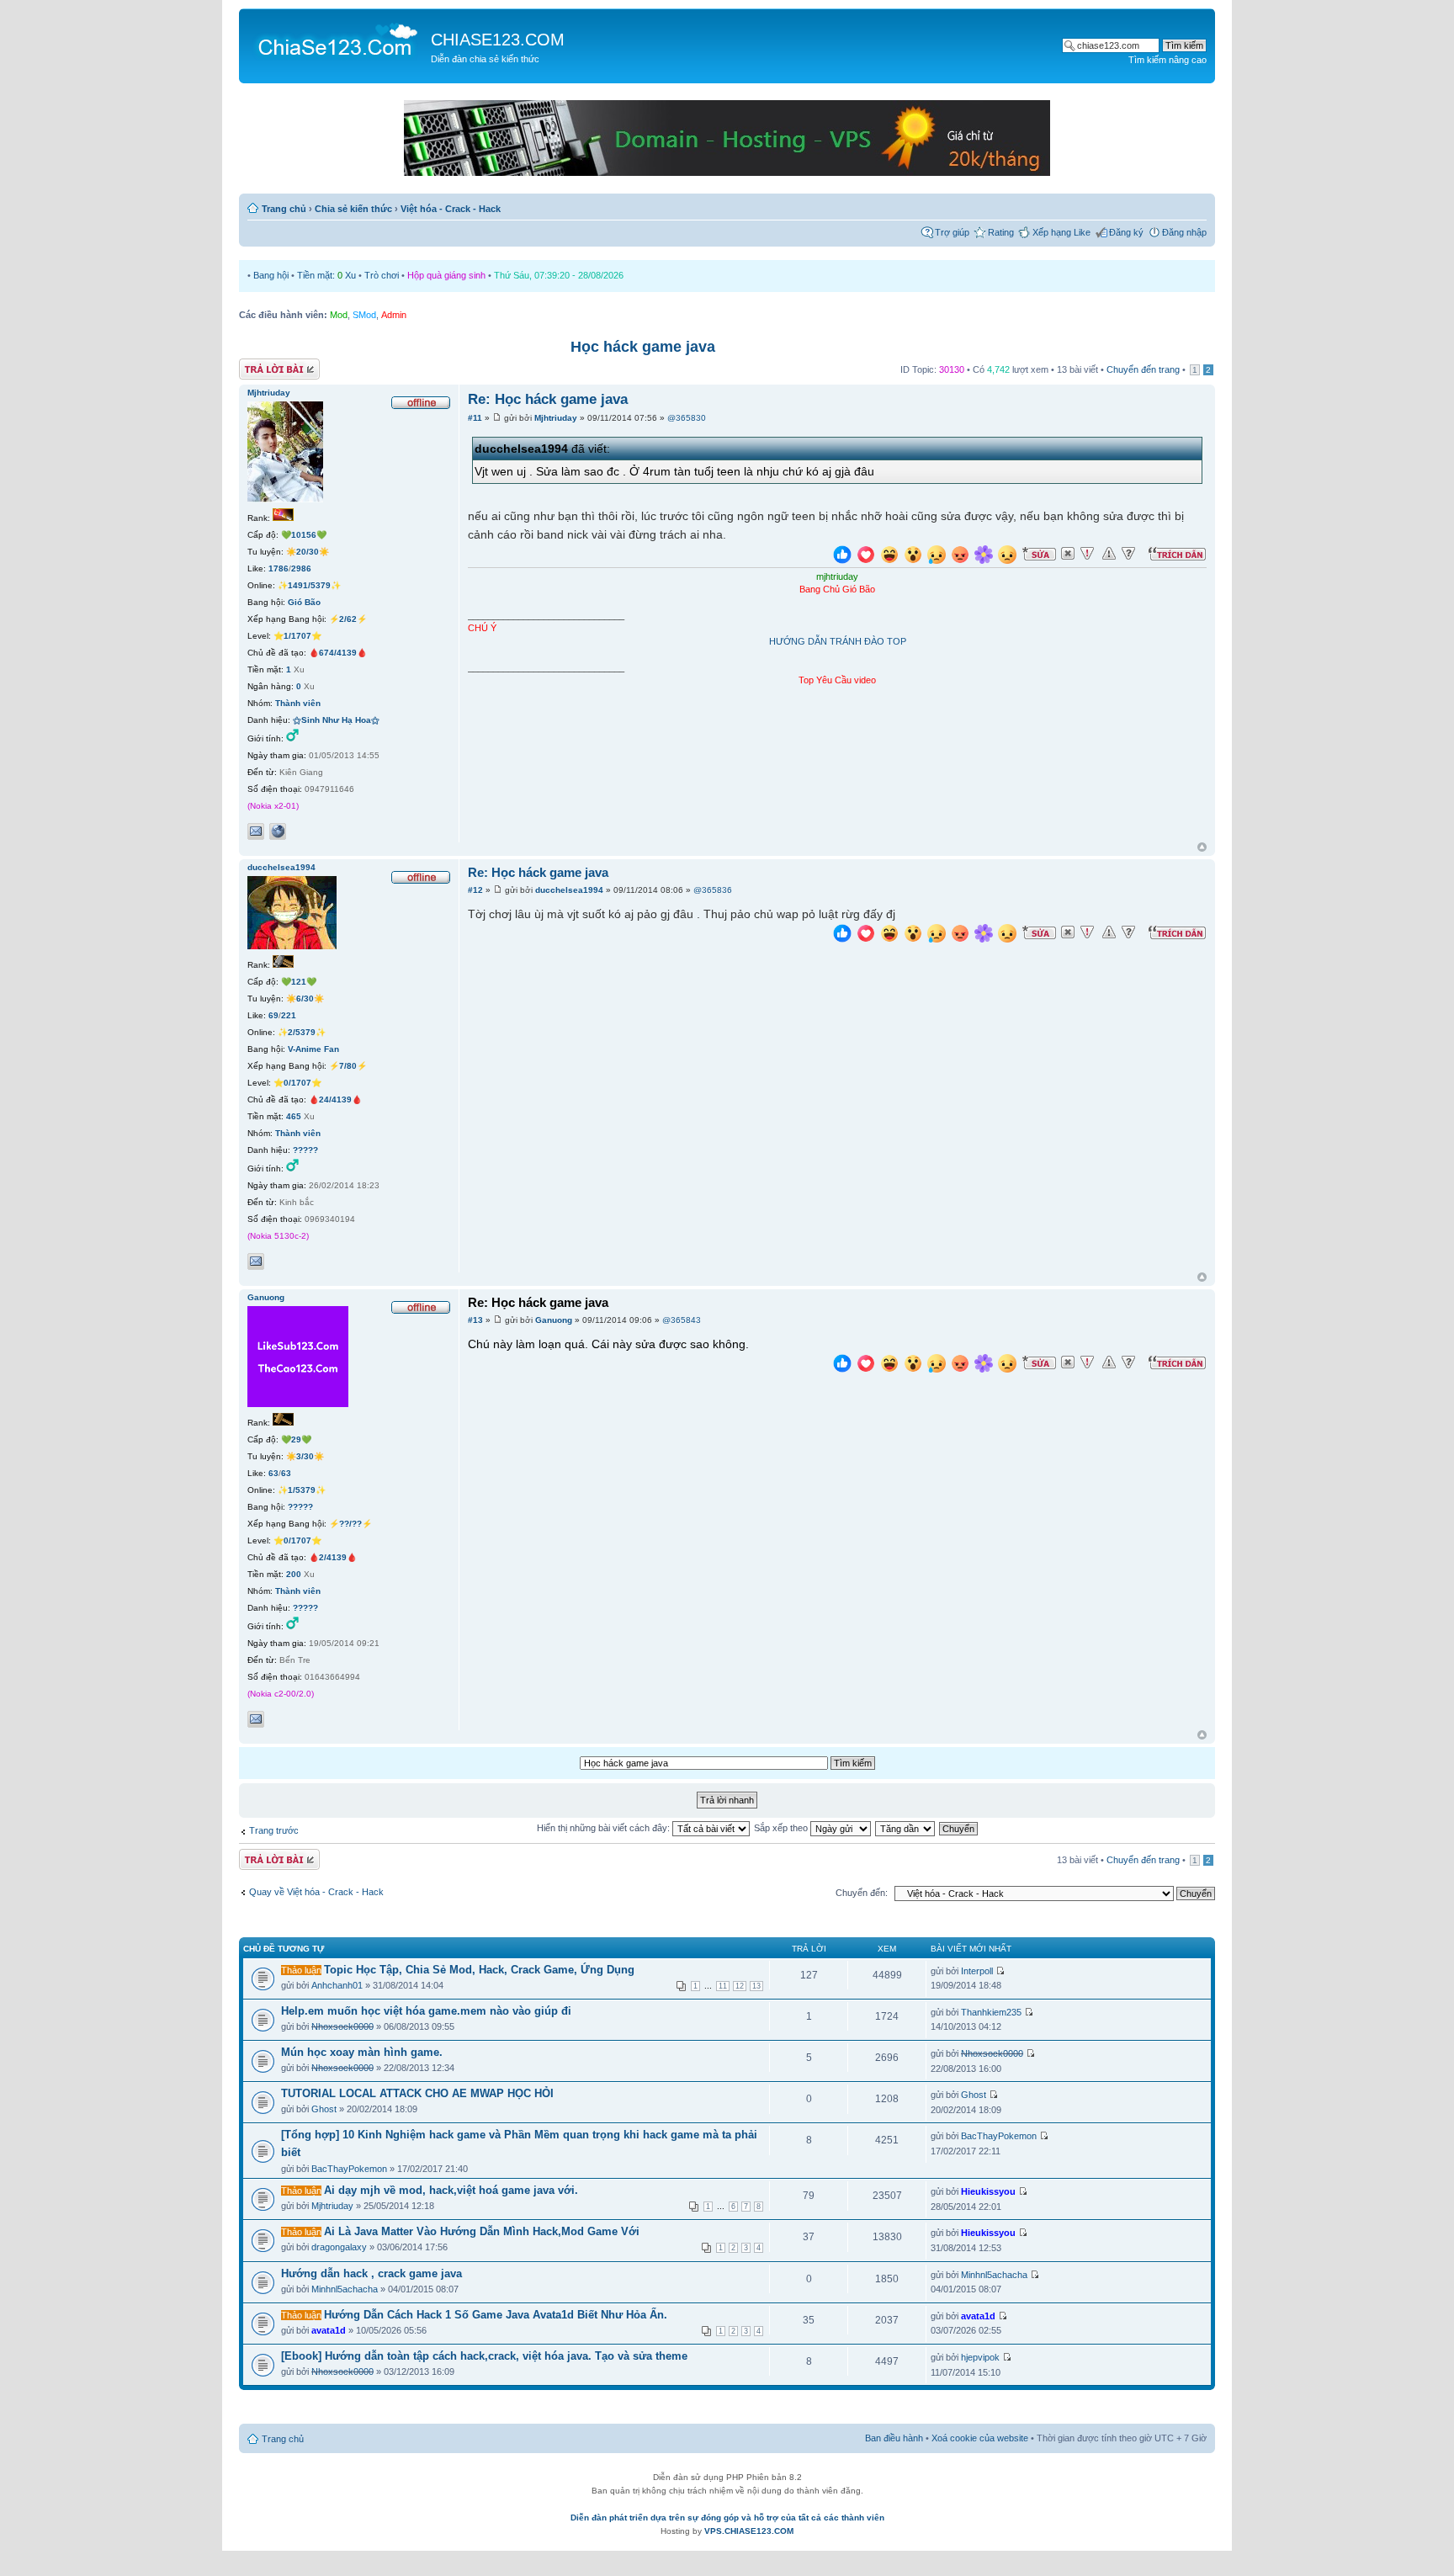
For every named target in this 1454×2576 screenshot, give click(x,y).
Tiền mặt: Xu (326, 275)
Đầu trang (1202, 848)
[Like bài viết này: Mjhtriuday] (842, 557)
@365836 (713, 890)
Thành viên (298, 703)
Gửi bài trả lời (266, 365)
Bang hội (271, 275)
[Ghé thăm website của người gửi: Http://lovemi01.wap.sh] (278, 831)
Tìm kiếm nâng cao (1167, 60)
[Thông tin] (1128, 554)
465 (294, 1116)
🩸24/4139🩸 (335, 1099)
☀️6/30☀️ (305, 999)
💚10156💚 (304, 535)
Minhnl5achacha (345, 2289)
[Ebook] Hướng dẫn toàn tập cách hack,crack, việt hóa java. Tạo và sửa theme (484, 2356)
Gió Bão (304, 602)
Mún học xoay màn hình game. (362, 2052)
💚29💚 (296, 1439)
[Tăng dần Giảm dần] (906, 1828)
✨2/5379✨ (302, 1032)
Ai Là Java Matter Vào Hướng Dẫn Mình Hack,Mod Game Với (482, 2231)
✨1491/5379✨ (309, 585)
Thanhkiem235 (991, 2012)
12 (740, 1986)
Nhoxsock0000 (342, 2026)
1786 (279, 568)
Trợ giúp (952, 232)
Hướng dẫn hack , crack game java (371, 2273)
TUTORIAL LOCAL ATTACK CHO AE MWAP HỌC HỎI (417, 2093)
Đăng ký (1126, 232)
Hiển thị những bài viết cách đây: (605, 1828)
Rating (1001, 232)
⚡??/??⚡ (350, 1524)
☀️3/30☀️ (305, 1456)
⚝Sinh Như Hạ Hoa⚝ (336, 720)
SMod (364, 315)
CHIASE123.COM (498, 40)
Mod (339, 315)
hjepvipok (980, 2357)
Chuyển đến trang (1143, 369)
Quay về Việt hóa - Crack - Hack (316, 1892)
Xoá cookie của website (980, 2438)
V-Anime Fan (313, 1049)
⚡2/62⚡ (348, 619)
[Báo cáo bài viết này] (1087, 554)
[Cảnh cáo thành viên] (1109, 554)
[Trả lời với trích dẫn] (1177, 554)
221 (289, 1015)
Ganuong (554, 1320)
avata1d (329, 2330)
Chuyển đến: (862, 1893)
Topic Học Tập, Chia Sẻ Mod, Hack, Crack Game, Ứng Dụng (479, 1970)
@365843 (682, 1320)
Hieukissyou (988, 2191)
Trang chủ (284, 209)
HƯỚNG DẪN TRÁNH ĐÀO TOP (838, 641)
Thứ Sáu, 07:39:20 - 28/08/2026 (559, 275)
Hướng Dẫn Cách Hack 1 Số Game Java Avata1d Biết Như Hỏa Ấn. (496, 2315)
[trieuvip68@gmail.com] (256, 831)
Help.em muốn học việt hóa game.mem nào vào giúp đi (426, 2011)
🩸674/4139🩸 (338, 653)
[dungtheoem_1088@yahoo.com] (256, 1719)
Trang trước (274, 1830)
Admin (394, 315)
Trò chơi (382, 275)
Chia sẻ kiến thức (353, 209)
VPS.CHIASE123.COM (749, 2531)
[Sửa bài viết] (1039, 554)
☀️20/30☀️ (308, 552)
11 (723, 1986)
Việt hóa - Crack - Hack (451, 209)
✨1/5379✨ (302, 1490)
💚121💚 (299, 982)
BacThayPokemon (349, 2169)
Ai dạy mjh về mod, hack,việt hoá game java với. (451, 2190)
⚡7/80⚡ (348, 1066)
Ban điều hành (894, 2438)
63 (273, 1473)
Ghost (324, 2109)
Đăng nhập (1184, 232)
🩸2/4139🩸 (333, 1557)
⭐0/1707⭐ (297, 1083)
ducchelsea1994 (569, 890)
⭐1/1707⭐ (297, 636)
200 (294, 1574)
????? (305, 1150)
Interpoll (977, 1971)
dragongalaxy (339, 2247)
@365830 (687, 418)
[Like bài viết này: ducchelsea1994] (842, 935)
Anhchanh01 (337, 1985)
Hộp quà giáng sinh (446, 275)
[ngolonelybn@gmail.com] (256, 1261)
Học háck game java (643, 347)
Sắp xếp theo (782, 1828)
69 (273, 1015)
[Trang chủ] (337, 39)
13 (756, 1986)
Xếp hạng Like (1061, 232)
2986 (301, 568)
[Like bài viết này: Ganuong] (842, 1365)
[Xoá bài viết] (1068, 554)
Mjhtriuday (556, 418)
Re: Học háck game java (548, 399)
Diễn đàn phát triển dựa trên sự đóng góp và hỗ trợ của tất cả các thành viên (727, 2518)
